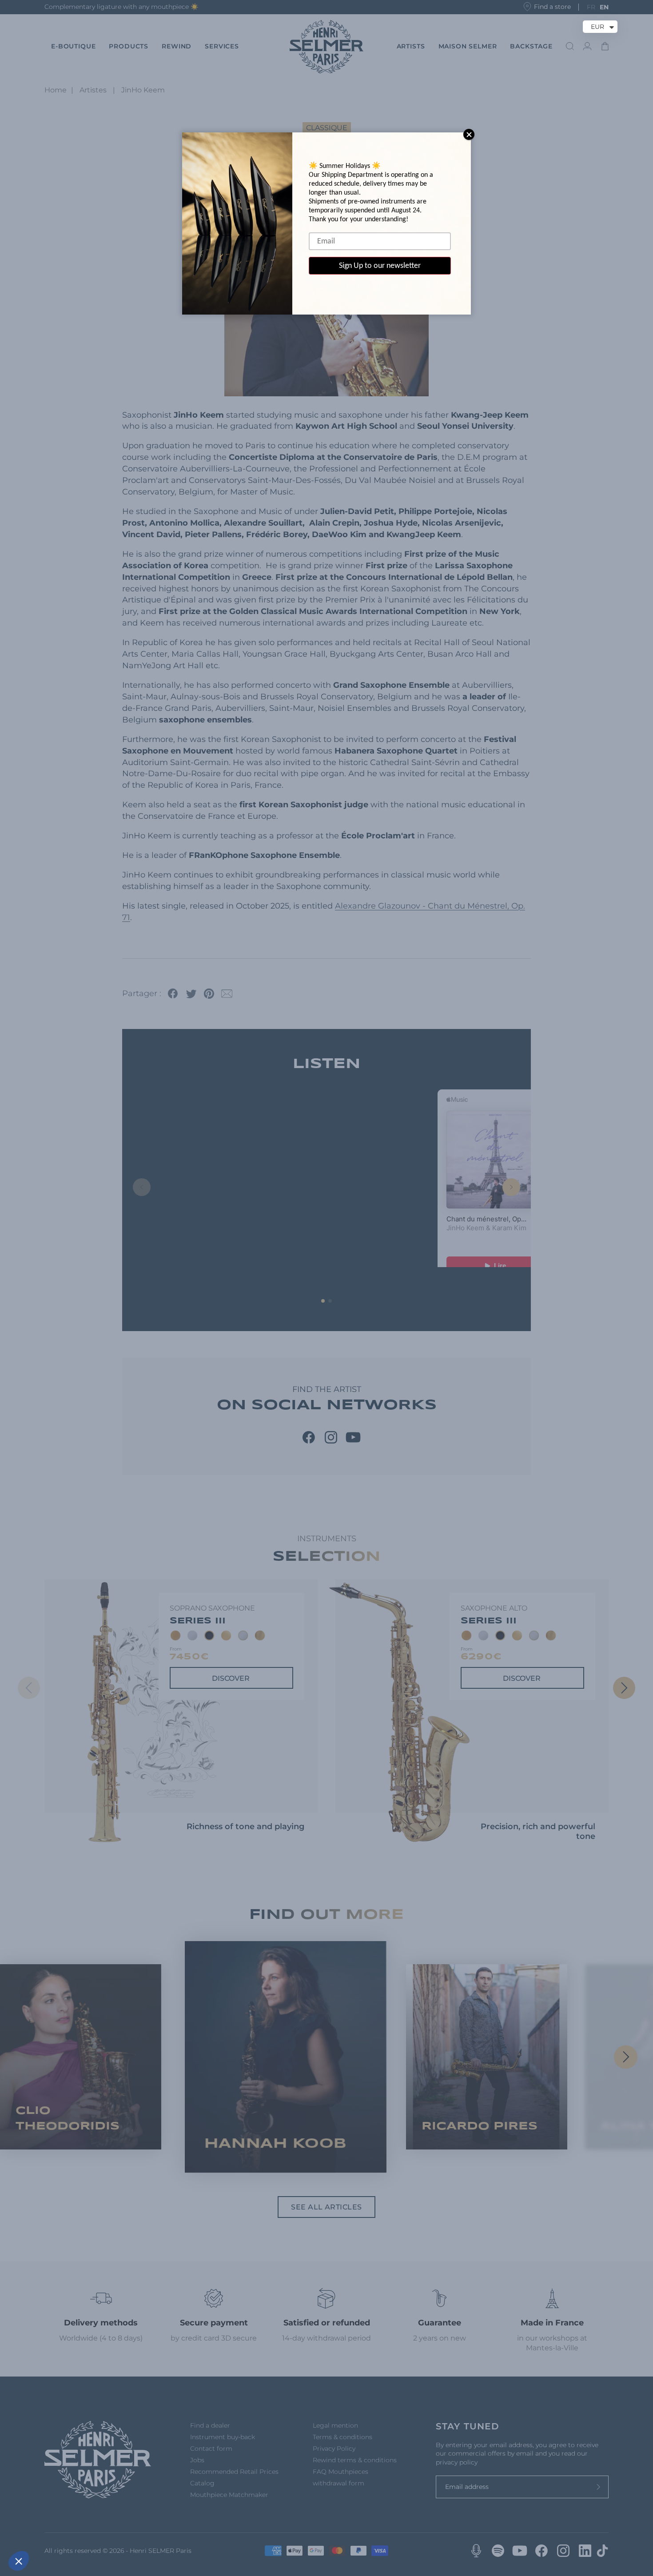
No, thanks (40, 2531)
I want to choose (102, 2531)
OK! (164, 2531)
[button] (19, 2561)
